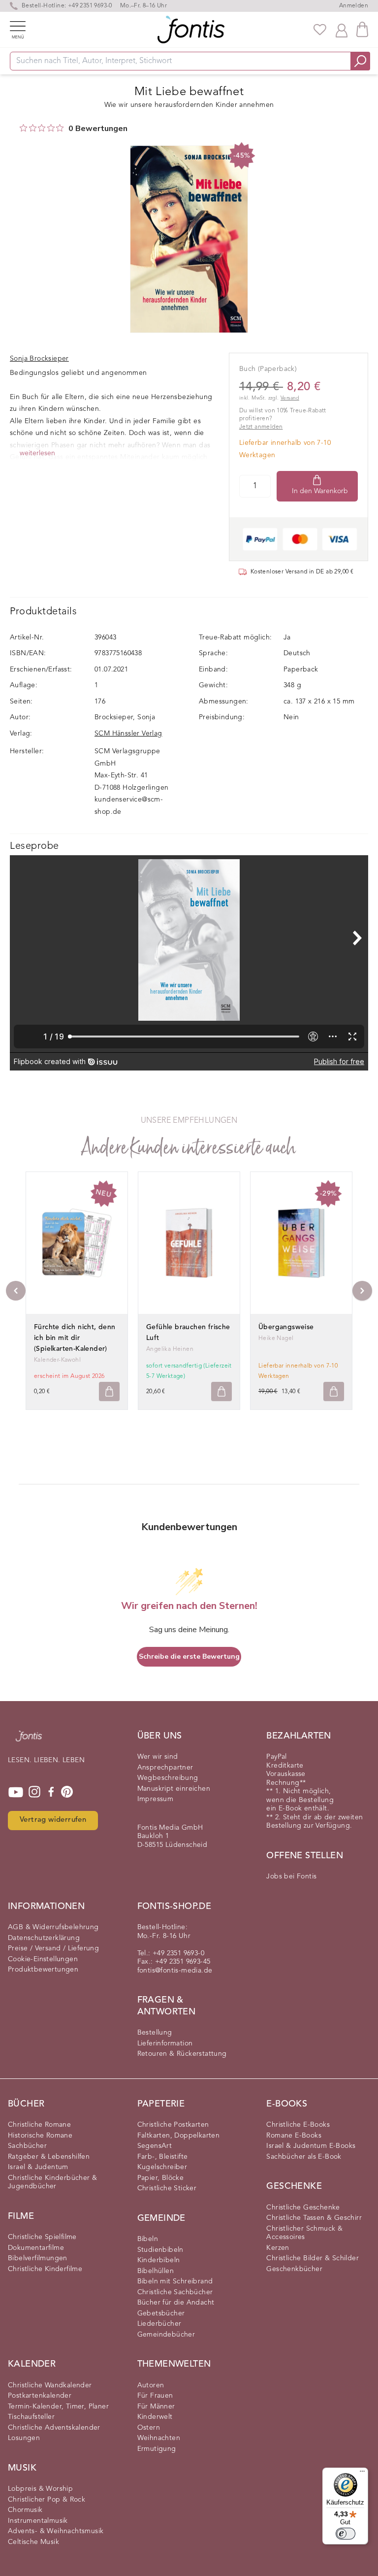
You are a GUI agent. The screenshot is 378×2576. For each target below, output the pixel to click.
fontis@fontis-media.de (175, 1971)
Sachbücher (27, 2146)
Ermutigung (157, 2449)
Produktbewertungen (43, 1970)
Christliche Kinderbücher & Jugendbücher (52, 2182)
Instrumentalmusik (38, 2521)
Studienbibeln (160, 2250)
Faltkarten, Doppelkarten (179, 2136)
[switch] (346, 2534)
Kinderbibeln (159, 2260)
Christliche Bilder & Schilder (313, 2258)
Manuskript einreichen (174, 1789)
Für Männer (156, 2407)
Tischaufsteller (31, 2417)
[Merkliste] (320, 30)
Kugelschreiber (162, 2167)
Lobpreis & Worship (40, 2489)
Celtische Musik (33, 2542)
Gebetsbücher (161, 2313)
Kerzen (278, 2248)
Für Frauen (155, 2396)
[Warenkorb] (362, 29)
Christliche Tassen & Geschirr (314, 2218)
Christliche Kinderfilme (45, 2269)
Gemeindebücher (166, 2335)
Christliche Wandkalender (50, 2385)
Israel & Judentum (38, 2167)
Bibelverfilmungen (38, 2258)
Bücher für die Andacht (176, 2303)
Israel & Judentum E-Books (311, 2146)
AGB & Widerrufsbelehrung (53, 1927)
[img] (23, 128)
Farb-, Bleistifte (163, 2157)
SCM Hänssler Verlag (128, 734)
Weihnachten (159, 2438)
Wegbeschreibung (168, 1778)
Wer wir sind (158, 1757)
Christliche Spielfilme (42, 2237)
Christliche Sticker (167, 2188)
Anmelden (354, 6)
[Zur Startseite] (29, 1741)
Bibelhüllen (156, 2271)
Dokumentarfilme (36, 2248)
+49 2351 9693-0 (90, 6)
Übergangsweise (286, 1327)
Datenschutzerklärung (44, 1938)
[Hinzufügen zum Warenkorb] (109, 1391)
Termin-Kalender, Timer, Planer (58, 2407)
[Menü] (362, 2474)
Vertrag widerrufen (53, 1820)
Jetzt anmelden (261, 427)
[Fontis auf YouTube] (16, 1792)
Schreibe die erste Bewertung (189, 1656)
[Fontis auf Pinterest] (67, 1792)
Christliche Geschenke (303, 2208)
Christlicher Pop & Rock (47, 2500)
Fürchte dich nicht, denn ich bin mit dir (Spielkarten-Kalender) (75, 1338)
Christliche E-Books (298, 2125)
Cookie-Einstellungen (43, 1959)
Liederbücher (159, 2324)
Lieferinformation (165, 2043)
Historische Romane (40, 2136)
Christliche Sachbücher (175, 2292)
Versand (290, 398)
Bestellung (155, 2033)
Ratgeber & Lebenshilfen (49, 2157)
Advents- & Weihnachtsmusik (56, 2531)
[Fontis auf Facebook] (51, 1792)
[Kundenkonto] (342, 30)
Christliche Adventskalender (54, 2428)
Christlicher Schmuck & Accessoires (304, 2233)
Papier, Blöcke (161, 2178)
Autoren (151, 2385)
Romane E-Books (294, 2136)
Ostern (149, 2428)
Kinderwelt (155, 2417)
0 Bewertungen (98, 129)
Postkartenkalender (40, 2396)
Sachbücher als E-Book (304, 2157)
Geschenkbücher (294, 2269)
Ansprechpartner (165, 1768)
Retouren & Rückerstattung (182, 2054)
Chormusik (25, 2510)
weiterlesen (37, 453)
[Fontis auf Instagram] (34, 1792)
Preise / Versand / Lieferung (53, 1948)
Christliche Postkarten (173, 2125)
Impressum (156, 1799)
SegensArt (155, 2146)
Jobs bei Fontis (291, 1876)
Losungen (24, 2438)
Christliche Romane (39, 2125)
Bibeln (148, 2239)
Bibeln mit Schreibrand (175, 2281)
